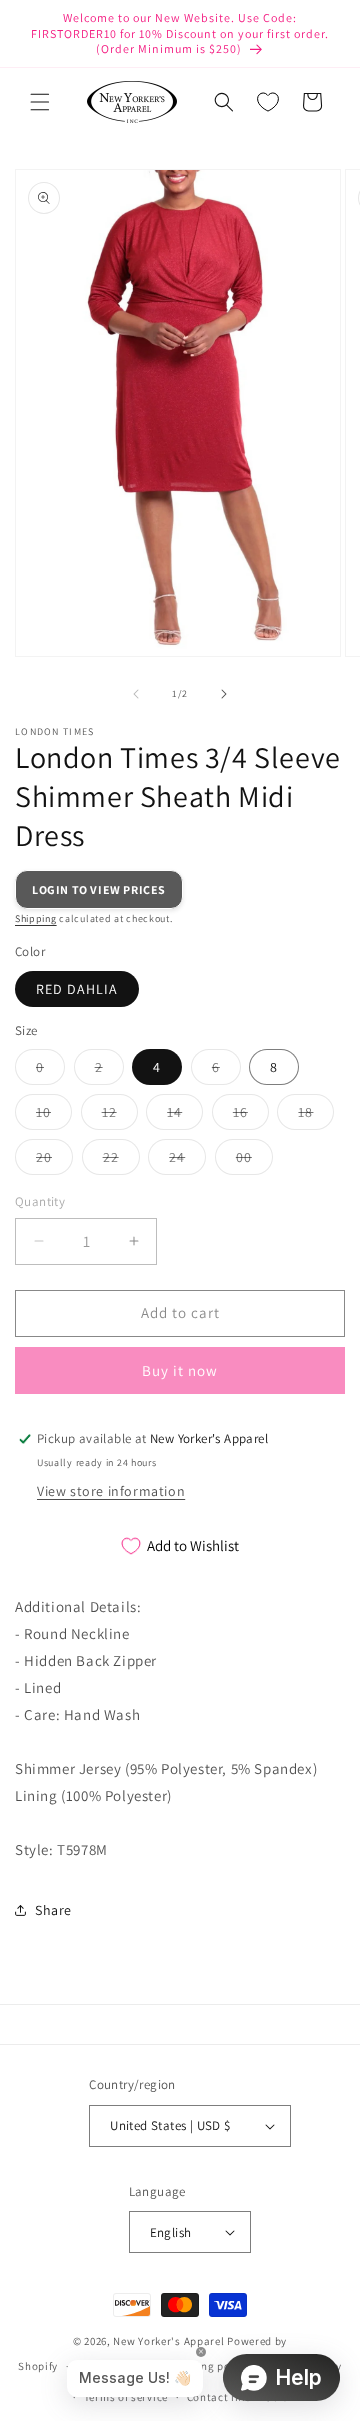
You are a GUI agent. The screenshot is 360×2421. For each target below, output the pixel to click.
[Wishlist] (268, 102)
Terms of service (126, 2397)
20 (54, 1161)
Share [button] (53, 1910)
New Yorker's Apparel (168, 2341)
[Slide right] (224, 694)
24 (187, 1161)
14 (185, 1116)
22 (121, 1161)
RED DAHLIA (77, 989)
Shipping (36, 918)
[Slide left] (136, 694)
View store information (111, 1491)
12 (120, 1116)
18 (316, 1116)
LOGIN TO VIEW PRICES (99, 889)
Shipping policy (208, 2366)
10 (54, 1116)
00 (254, 1161)
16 (251, 1116)
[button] (40, 102)
